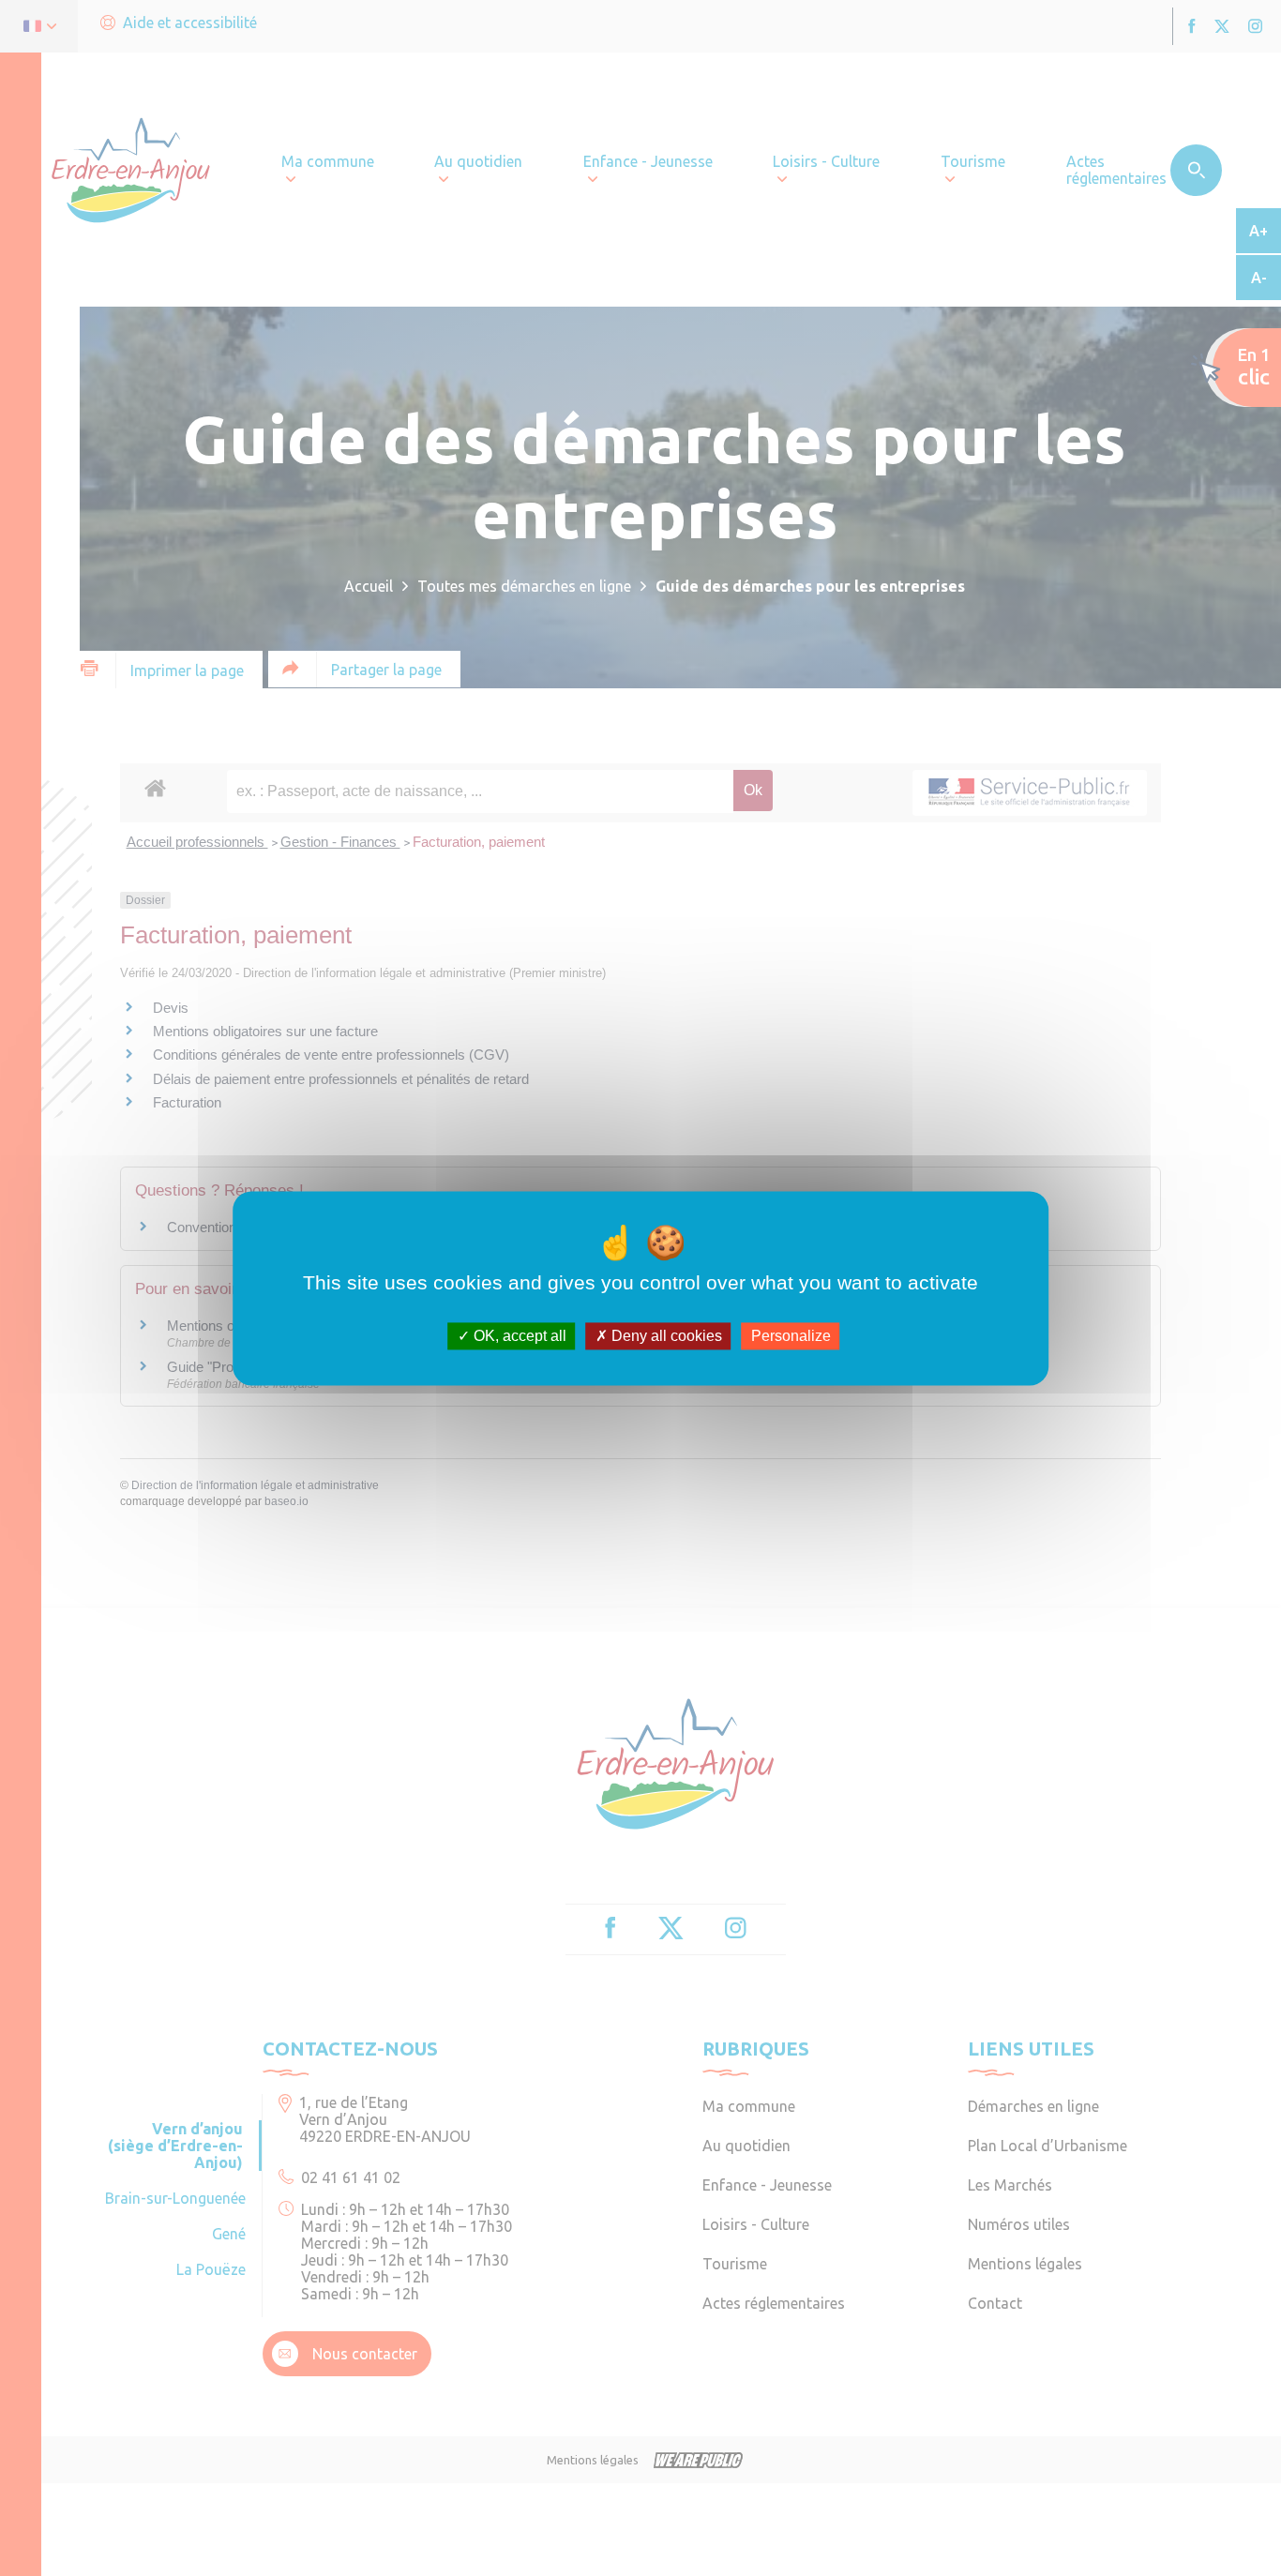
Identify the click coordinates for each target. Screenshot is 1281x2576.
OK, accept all (518, 1336)
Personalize (791, 1336)
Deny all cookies (665, 1336)
